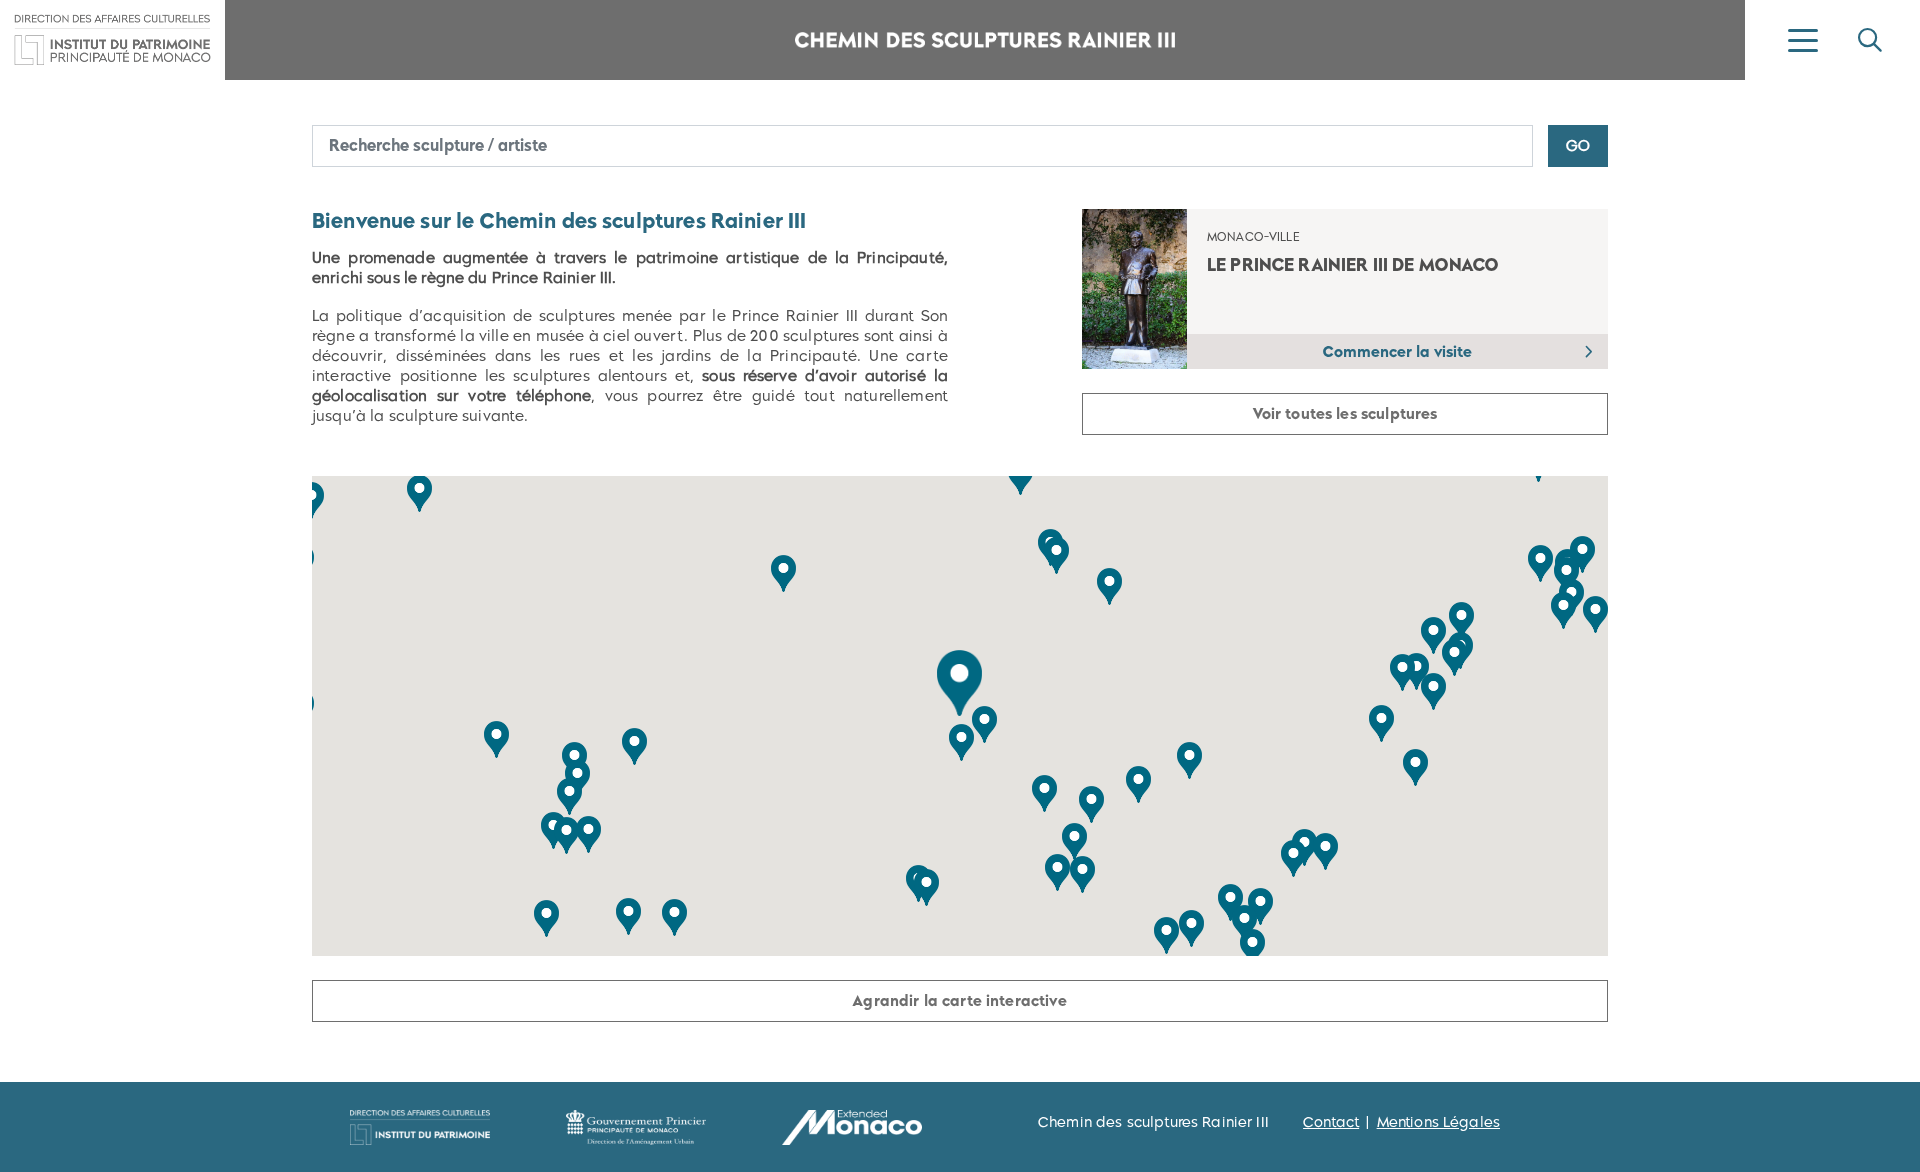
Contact (1331, 1122)
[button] (959, 683)
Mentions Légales (1438, 1122)
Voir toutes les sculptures (1345, 413)
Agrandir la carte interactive (959, 1000)
